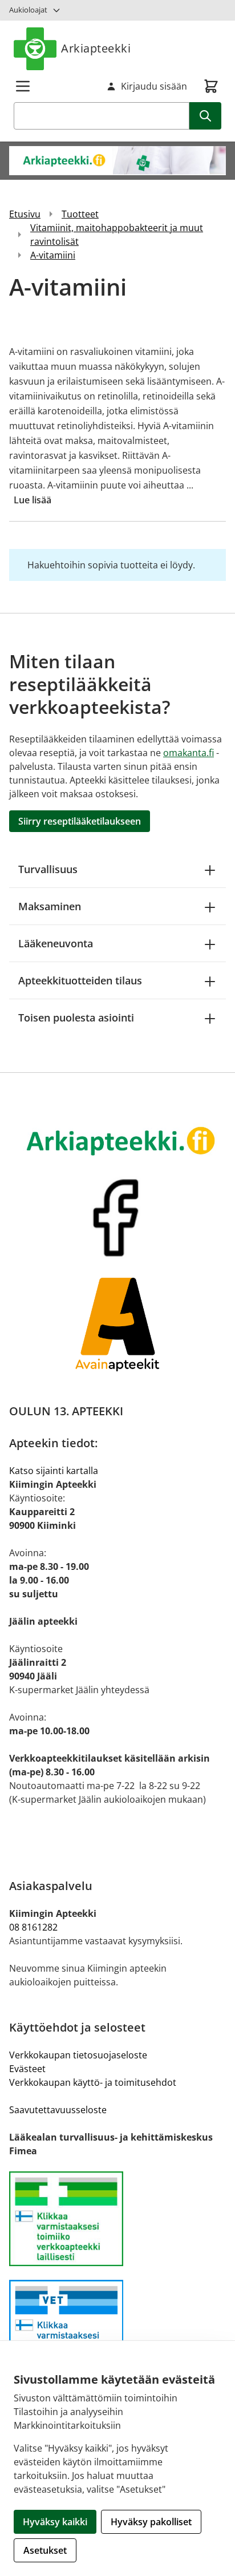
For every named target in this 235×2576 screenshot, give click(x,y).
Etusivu (25, 214)
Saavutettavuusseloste (58, 2110)
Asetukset (45, 2550)
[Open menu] (23, 86)
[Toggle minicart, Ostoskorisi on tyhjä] (211, 86)
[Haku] (205, 116)
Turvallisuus (48, 869)
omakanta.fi (189, 753)
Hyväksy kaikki (55, 2522)
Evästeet (27, 2069)
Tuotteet (80, 214)
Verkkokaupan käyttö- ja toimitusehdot (93, 2082)
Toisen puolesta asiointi (76, 1018)
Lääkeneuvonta (56, 943)
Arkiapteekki (96, 48)
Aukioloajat (28, 10)
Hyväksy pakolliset (151, 2522)
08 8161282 (33, 1927)
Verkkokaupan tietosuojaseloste (78, 2055)
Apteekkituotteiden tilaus (80, 980)
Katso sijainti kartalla (54, 1471)
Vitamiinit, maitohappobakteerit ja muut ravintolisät (117, 235)
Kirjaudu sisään (154, 86)
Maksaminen (50, 906)
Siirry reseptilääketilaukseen (80, 821)
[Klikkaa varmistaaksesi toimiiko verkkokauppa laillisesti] (117, 2219)
